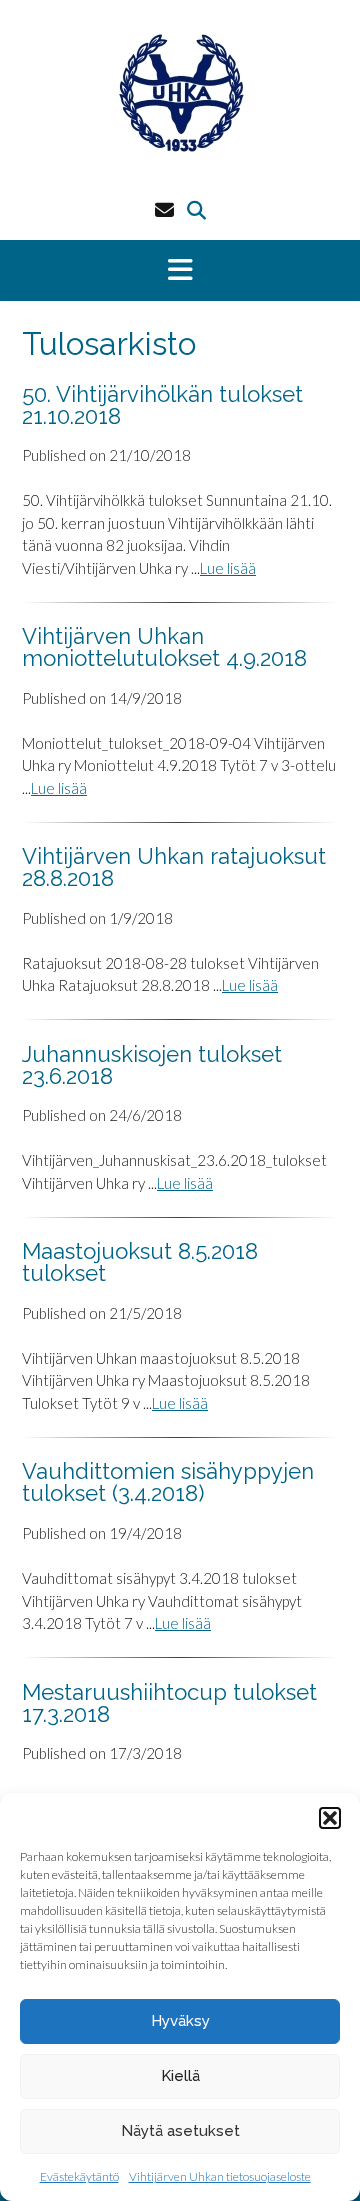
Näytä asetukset (180, 2131)
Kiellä (180, 2076)
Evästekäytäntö (79, 2176)
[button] (330, 1818)
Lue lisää (228, 568)
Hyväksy (180, 2021)
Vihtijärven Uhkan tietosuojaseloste (220, 2176)
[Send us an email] (164, 209)
